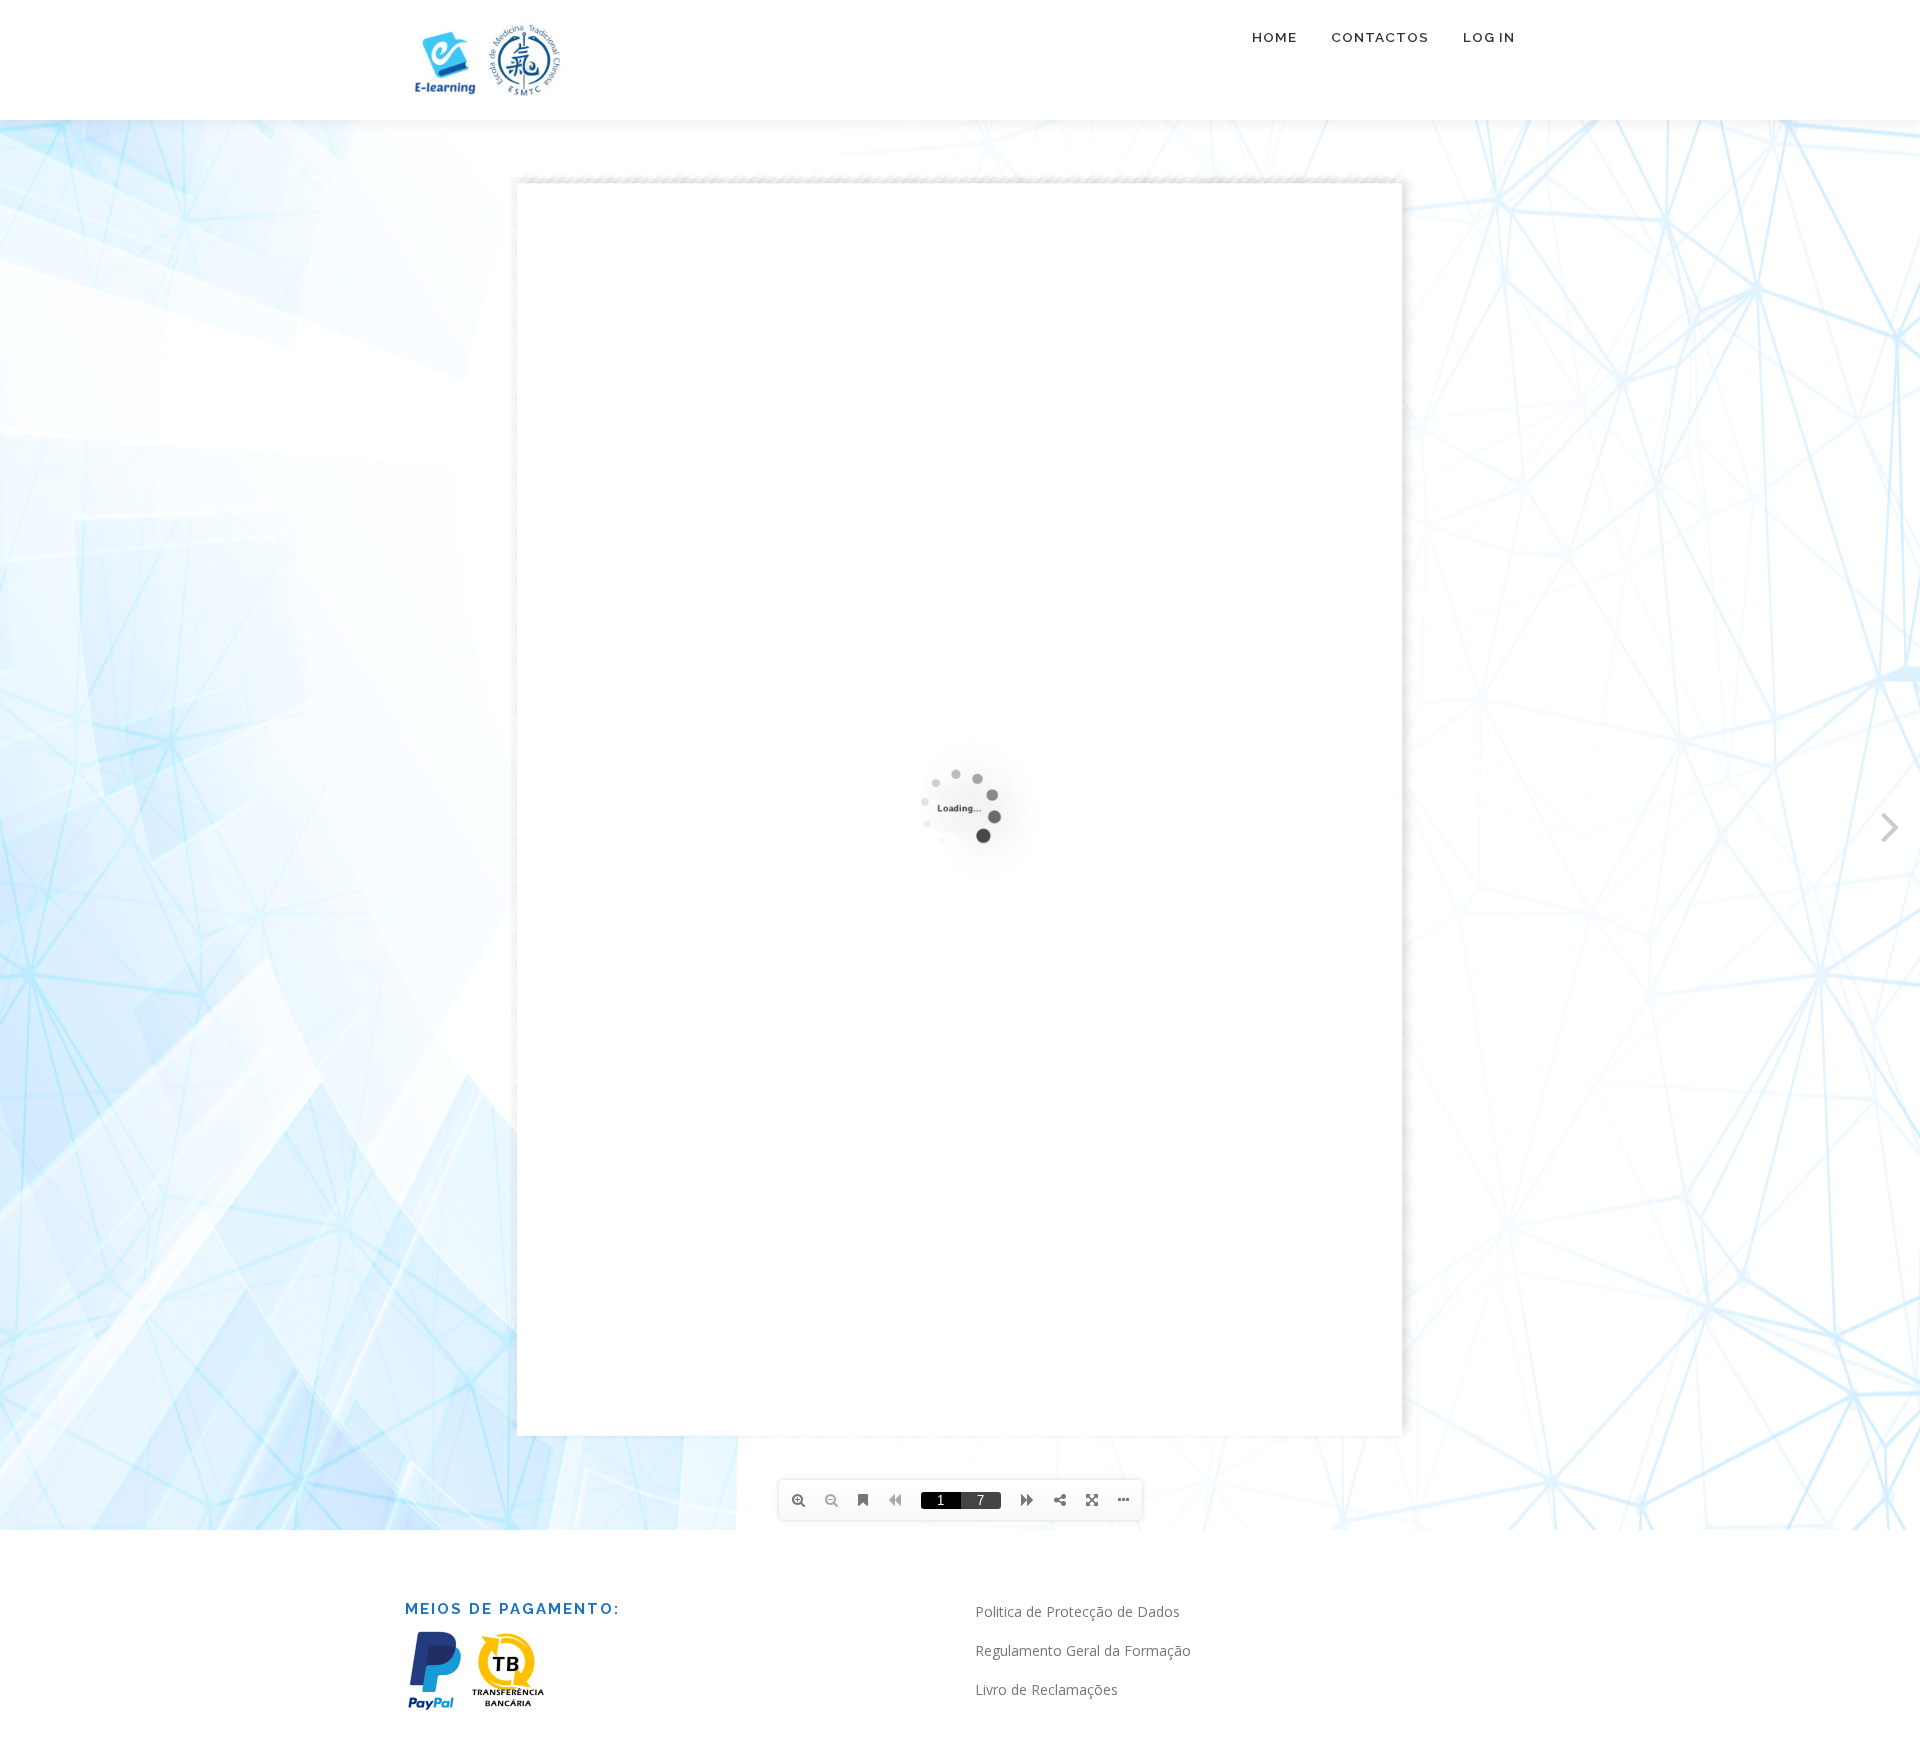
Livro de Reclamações (1046, 1689)
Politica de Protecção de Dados (1077, 1611)
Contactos (1380, 37)
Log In (1489, 37)
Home (1274, 37)
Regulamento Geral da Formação (1083, 1650)
